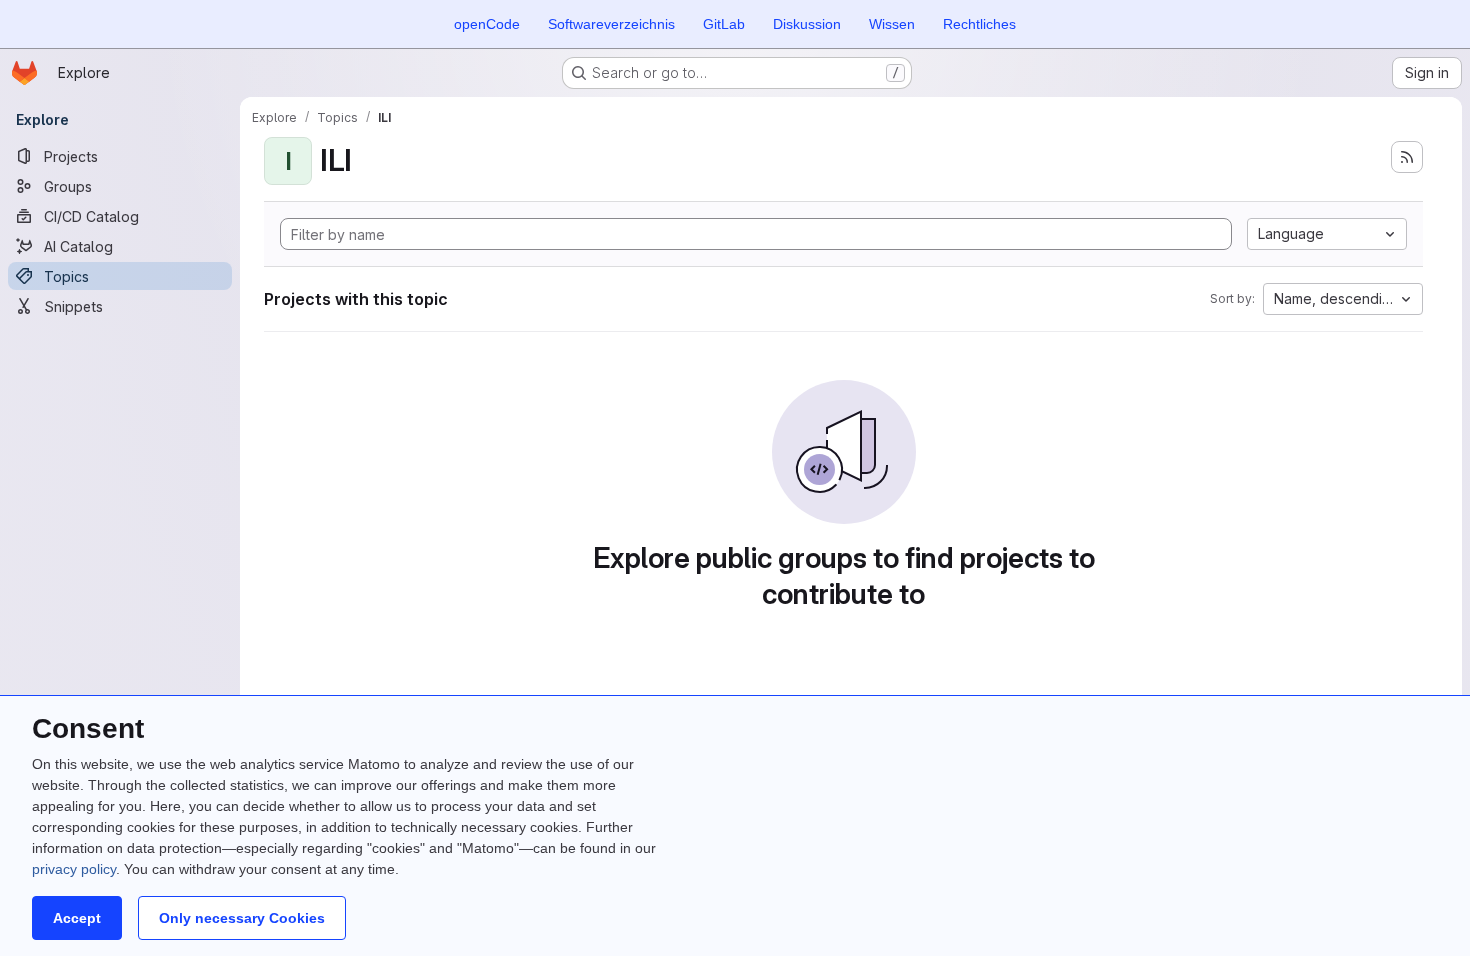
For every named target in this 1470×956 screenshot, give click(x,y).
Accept (77, 918)
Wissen (892, 24)
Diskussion (807, 24)
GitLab (724, 24)
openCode (487, 24)
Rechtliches (979, 24)
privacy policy (74, 869)
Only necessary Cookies (242, 918)
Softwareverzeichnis (611, 24)
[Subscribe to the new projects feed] (1407, 157)
